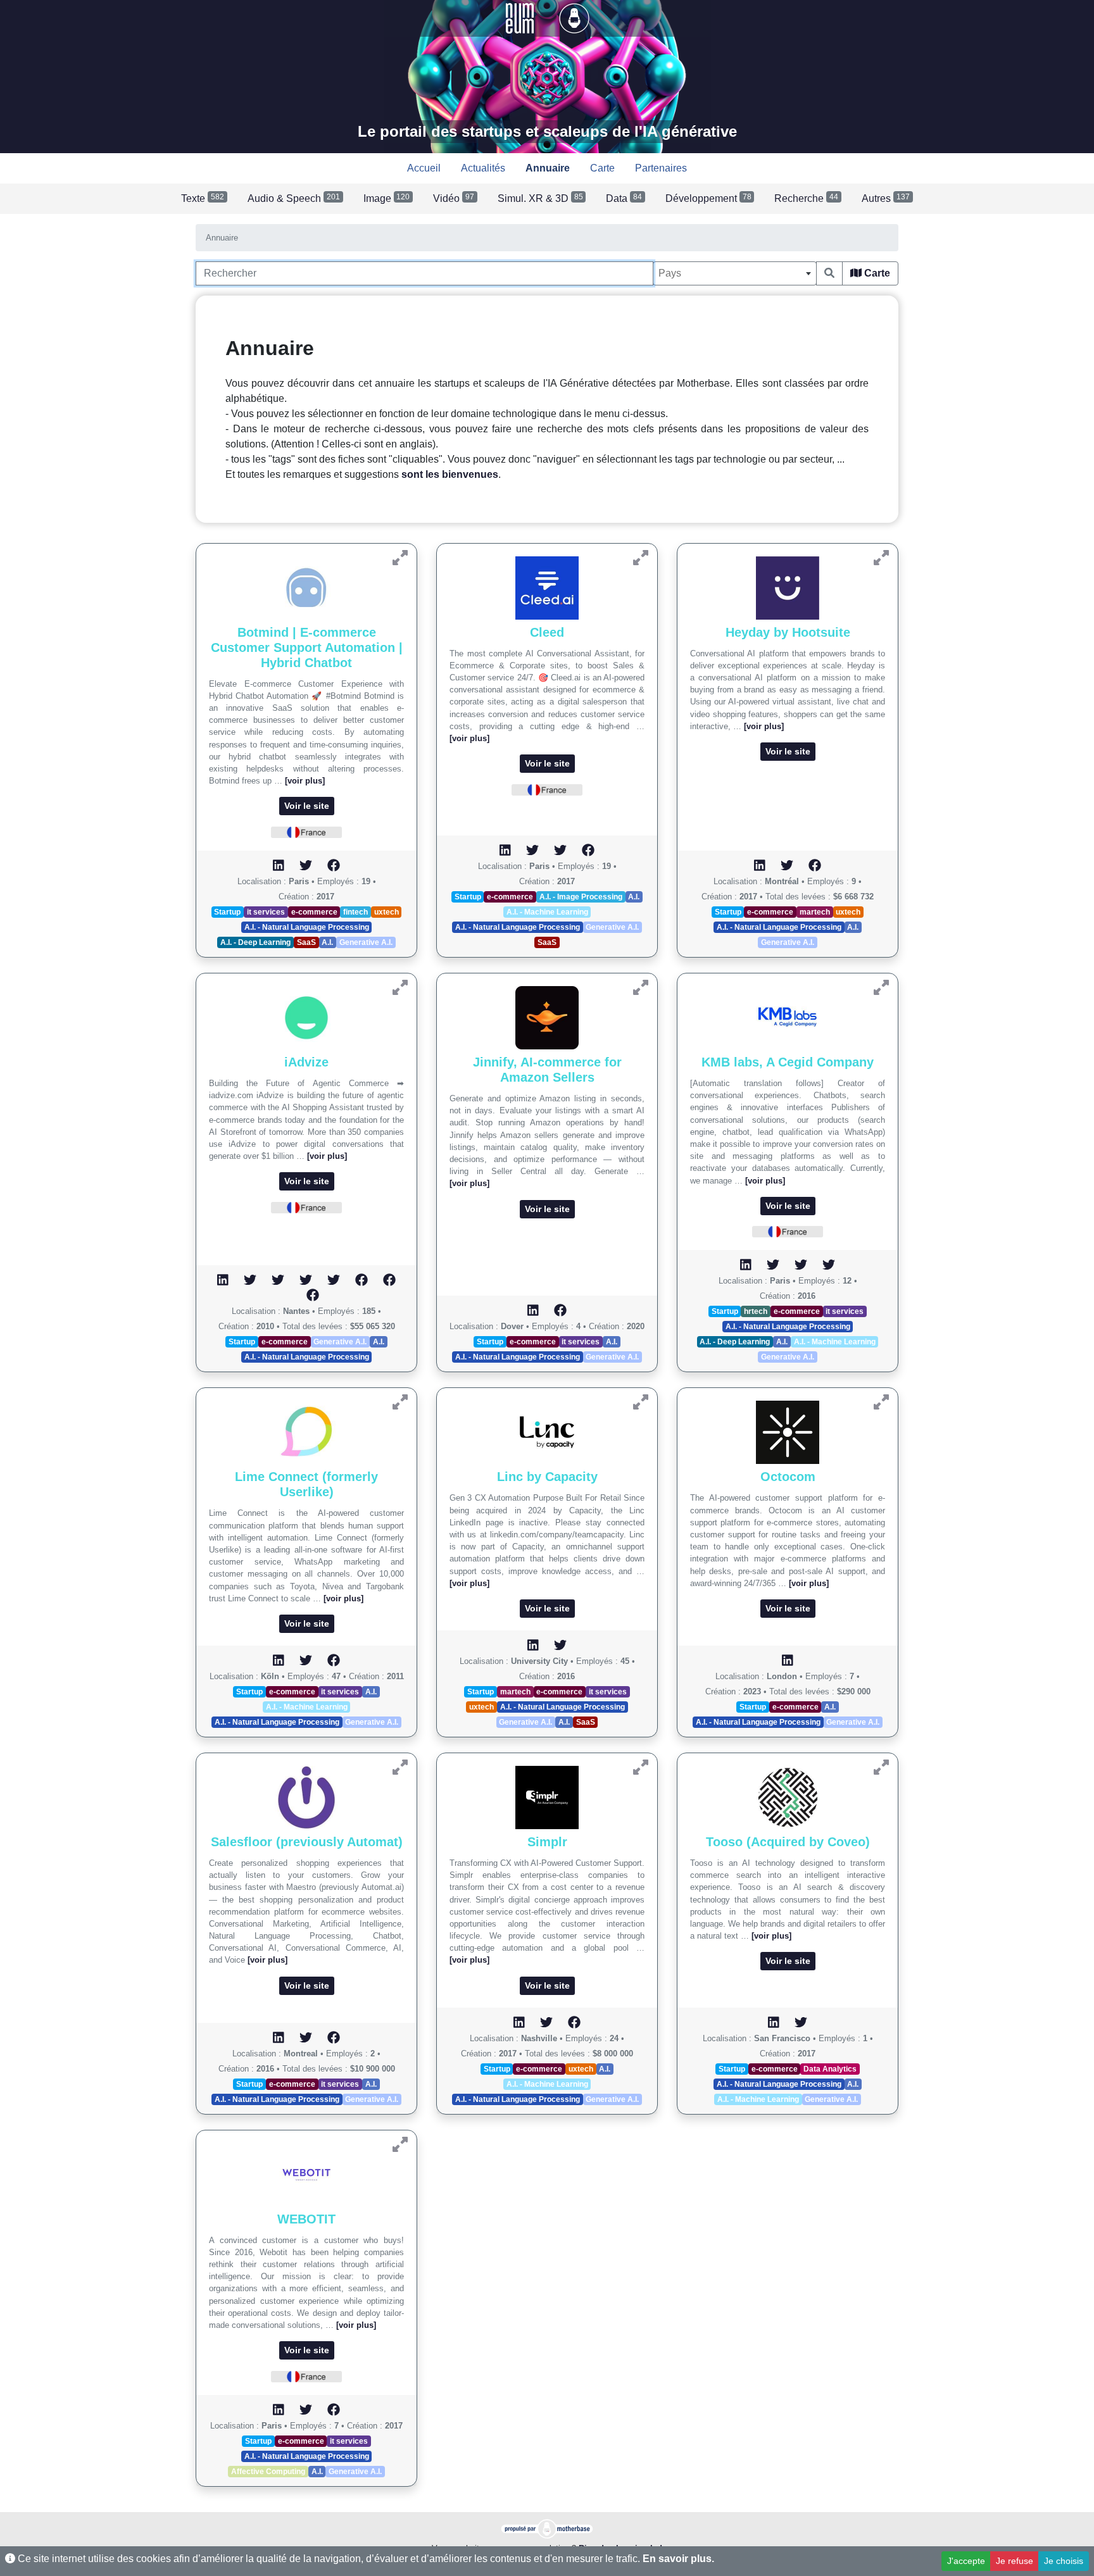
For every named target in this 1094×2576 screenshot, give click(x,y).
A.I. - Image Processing (581, 897)
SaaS (306, 942)
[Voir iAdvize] (400, 988)
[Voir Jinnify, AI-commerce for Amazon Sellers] (641, 988)
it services (266, 912)
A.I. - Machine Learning (547, 912)
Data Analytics (830, 2069)
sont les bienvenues (450, 474)
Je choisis (1064, 2561)
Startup (227, 912)
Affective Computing (268, 2472)
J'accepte (966, 2561)
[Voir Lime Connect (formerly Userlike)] (400, 1402)
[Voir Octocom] (881, 1402)
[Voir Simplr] (641, 1767)
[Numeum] (521, 17)
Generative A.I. (366, 942)
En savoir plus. (678, 2559)
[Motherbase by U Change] (574, 17)
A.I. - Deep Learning (255, 942)
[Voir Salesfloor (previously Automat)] (400, 1767)
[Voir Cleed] (641, 558)
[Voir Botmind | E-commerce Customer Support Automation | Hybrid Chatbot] (400, 558)
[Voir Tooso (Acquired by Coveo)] (881, 1767)
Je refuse (1015, 2561)
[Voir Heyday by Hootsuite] (881, 558)
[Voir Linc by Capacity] (641, 1402)
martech (815, 912)
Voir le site (307, 806)
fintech (355, 912)
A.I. (327, 942)
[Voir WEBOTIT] (400, 2145)
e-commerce (314, 912)
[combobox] (735, 273)
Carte (876, 273)
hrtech (756, 1311)
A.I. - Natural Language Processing (307, 927)
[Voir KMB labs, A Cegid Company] (881, 988)
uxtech (387, 912)
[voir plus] (305, 781)
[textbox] (735, 273)
